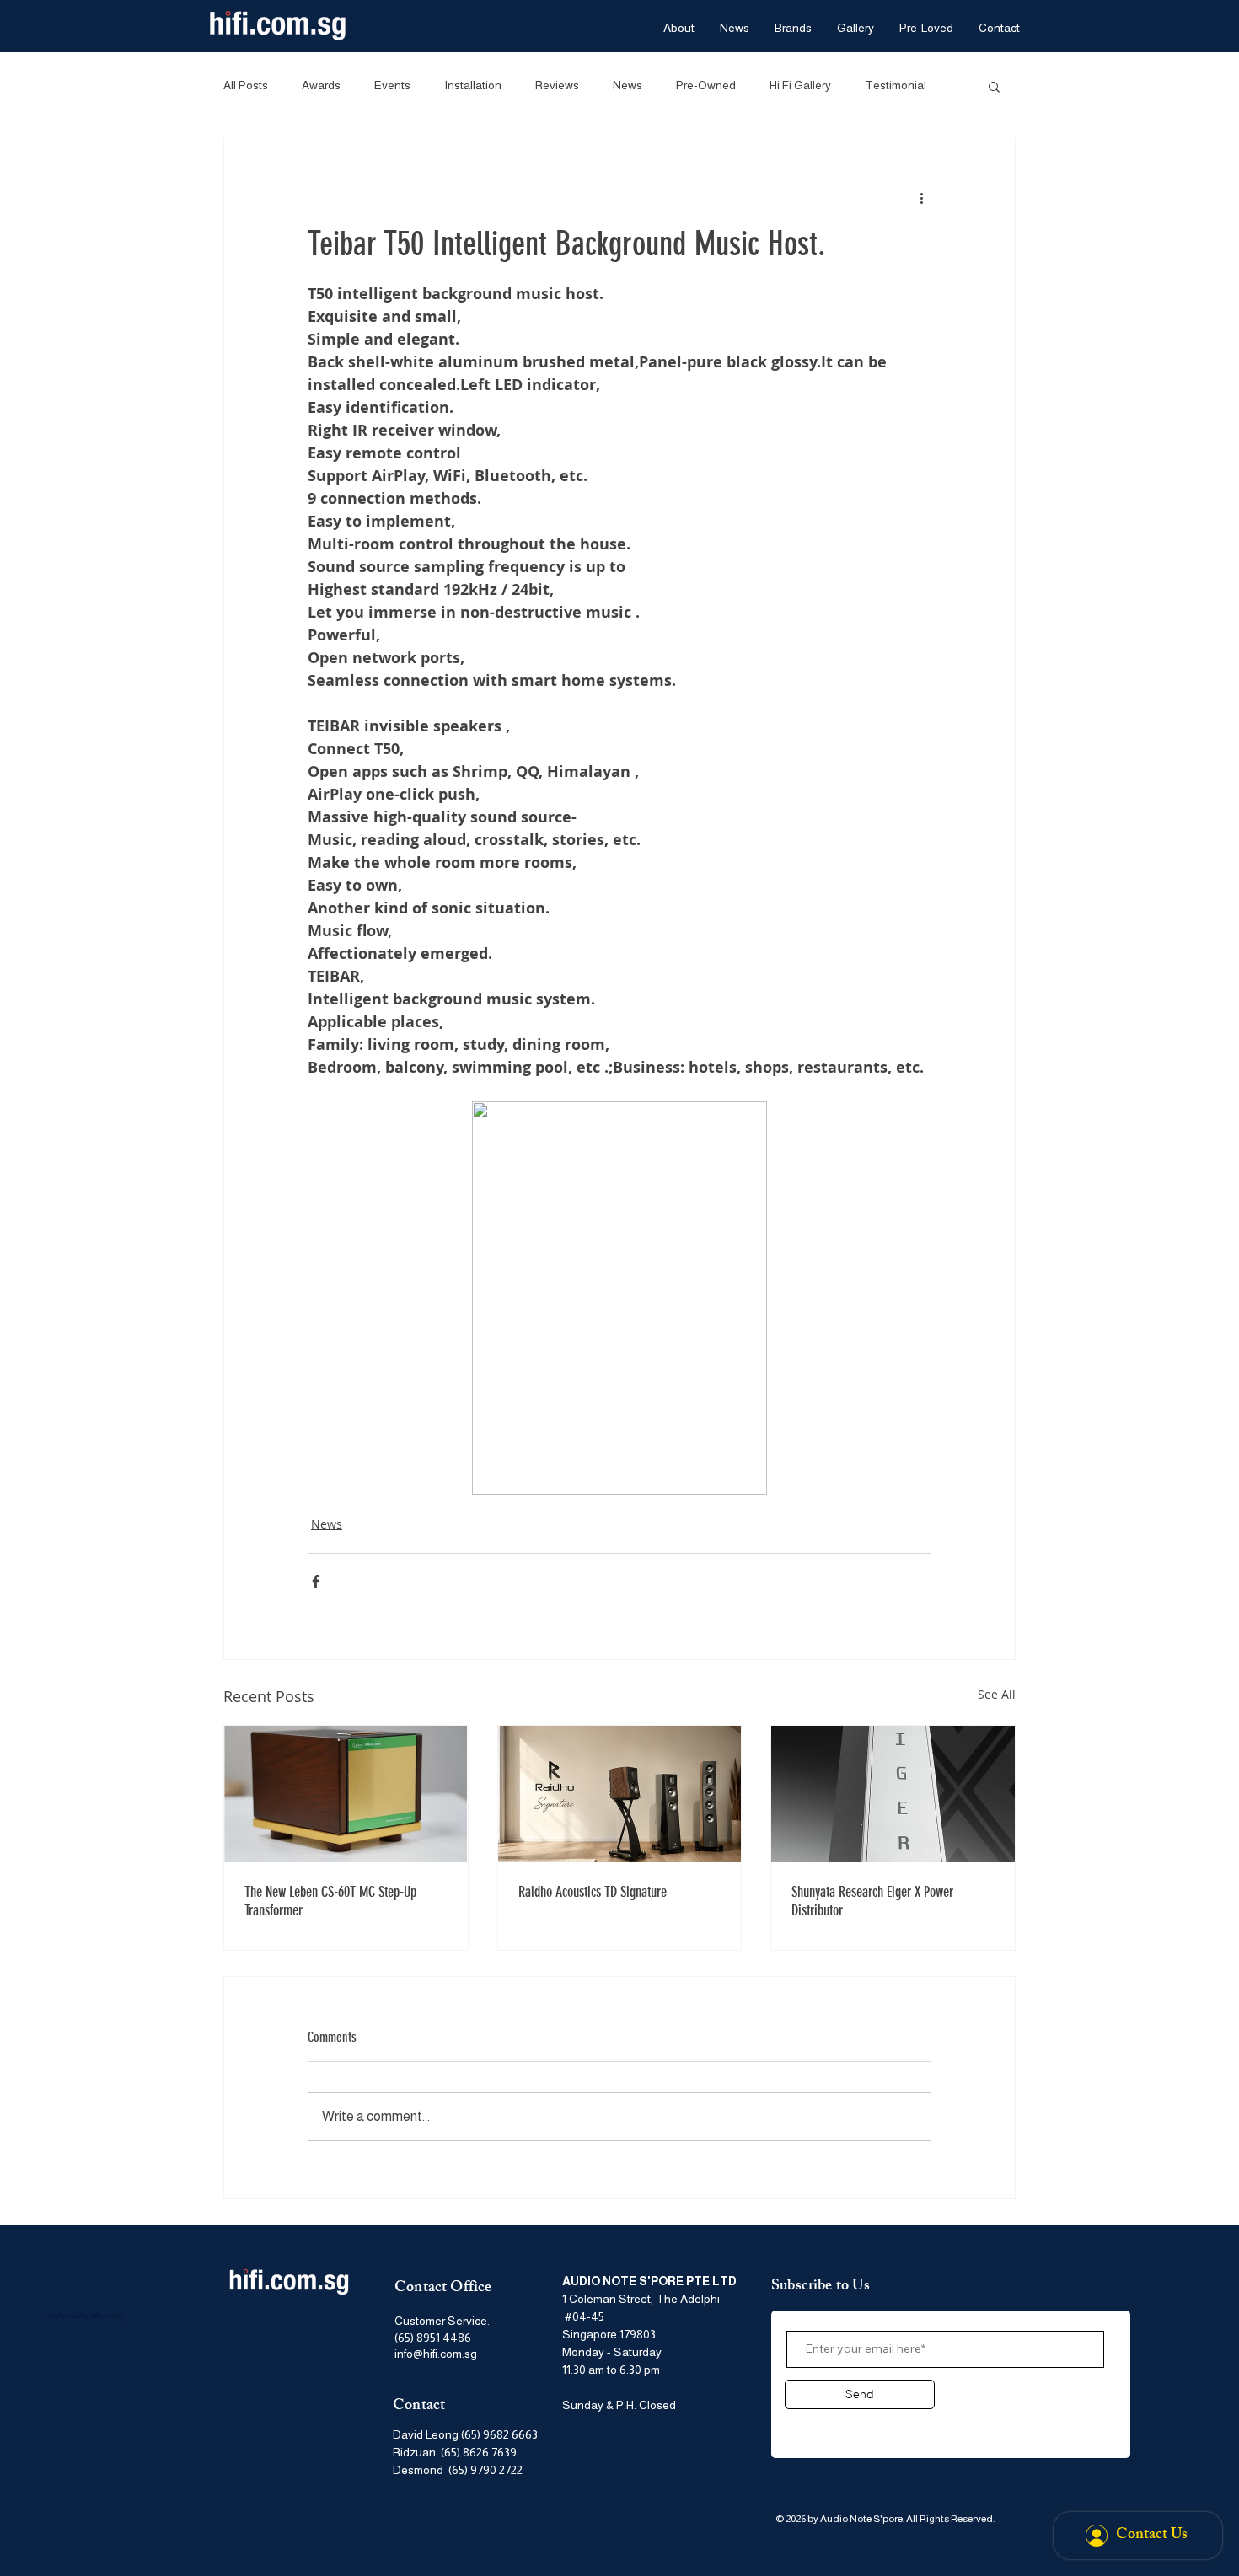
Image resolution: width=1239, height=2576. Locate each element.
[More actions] (921, 198)
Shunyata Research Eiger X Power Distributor (872, 1901)
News (628, 85)
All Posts (246, 85)
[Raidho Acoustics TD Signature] (620, 1794)
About (807, 2425)
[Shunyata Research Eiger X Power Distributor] (893, 1794)
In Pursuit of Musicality (86, 2316)
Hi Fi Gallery (800, 85)
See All (997, 1694)
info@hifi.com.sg (436, 2354)
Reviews (557, 85)
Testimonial (896, 85)
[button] (994, 86)
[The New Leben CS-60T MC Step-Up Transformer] (346, 1794)
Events (392, 85)
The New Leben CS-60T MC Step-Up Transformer (330, 1901)
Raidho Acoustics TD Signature (593, 1892)
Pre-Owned (706, 85)
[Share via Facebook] (316, 1581)
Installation (473, 85)
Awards (321, 85)
